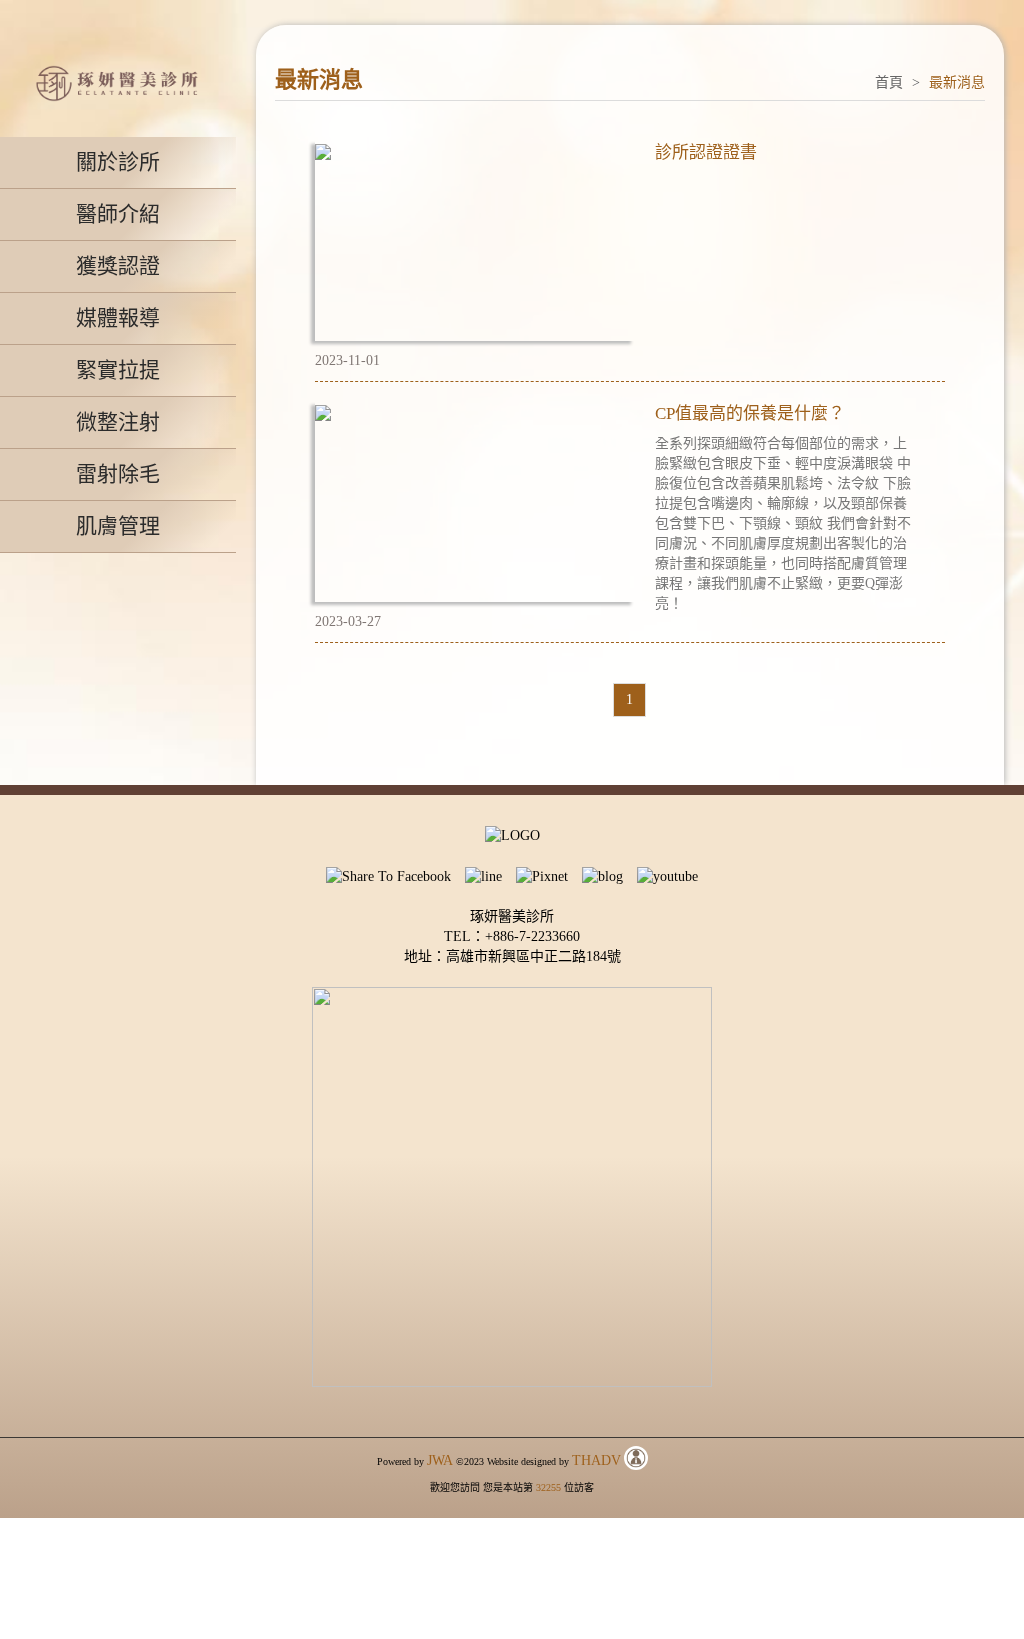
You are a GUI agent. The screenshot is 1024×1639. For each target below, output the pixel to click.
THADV (596, 1460)
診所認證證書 (706, 152)
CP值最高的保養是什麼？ (750, 413)
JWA (440, 1460)
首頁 (889, 82)
